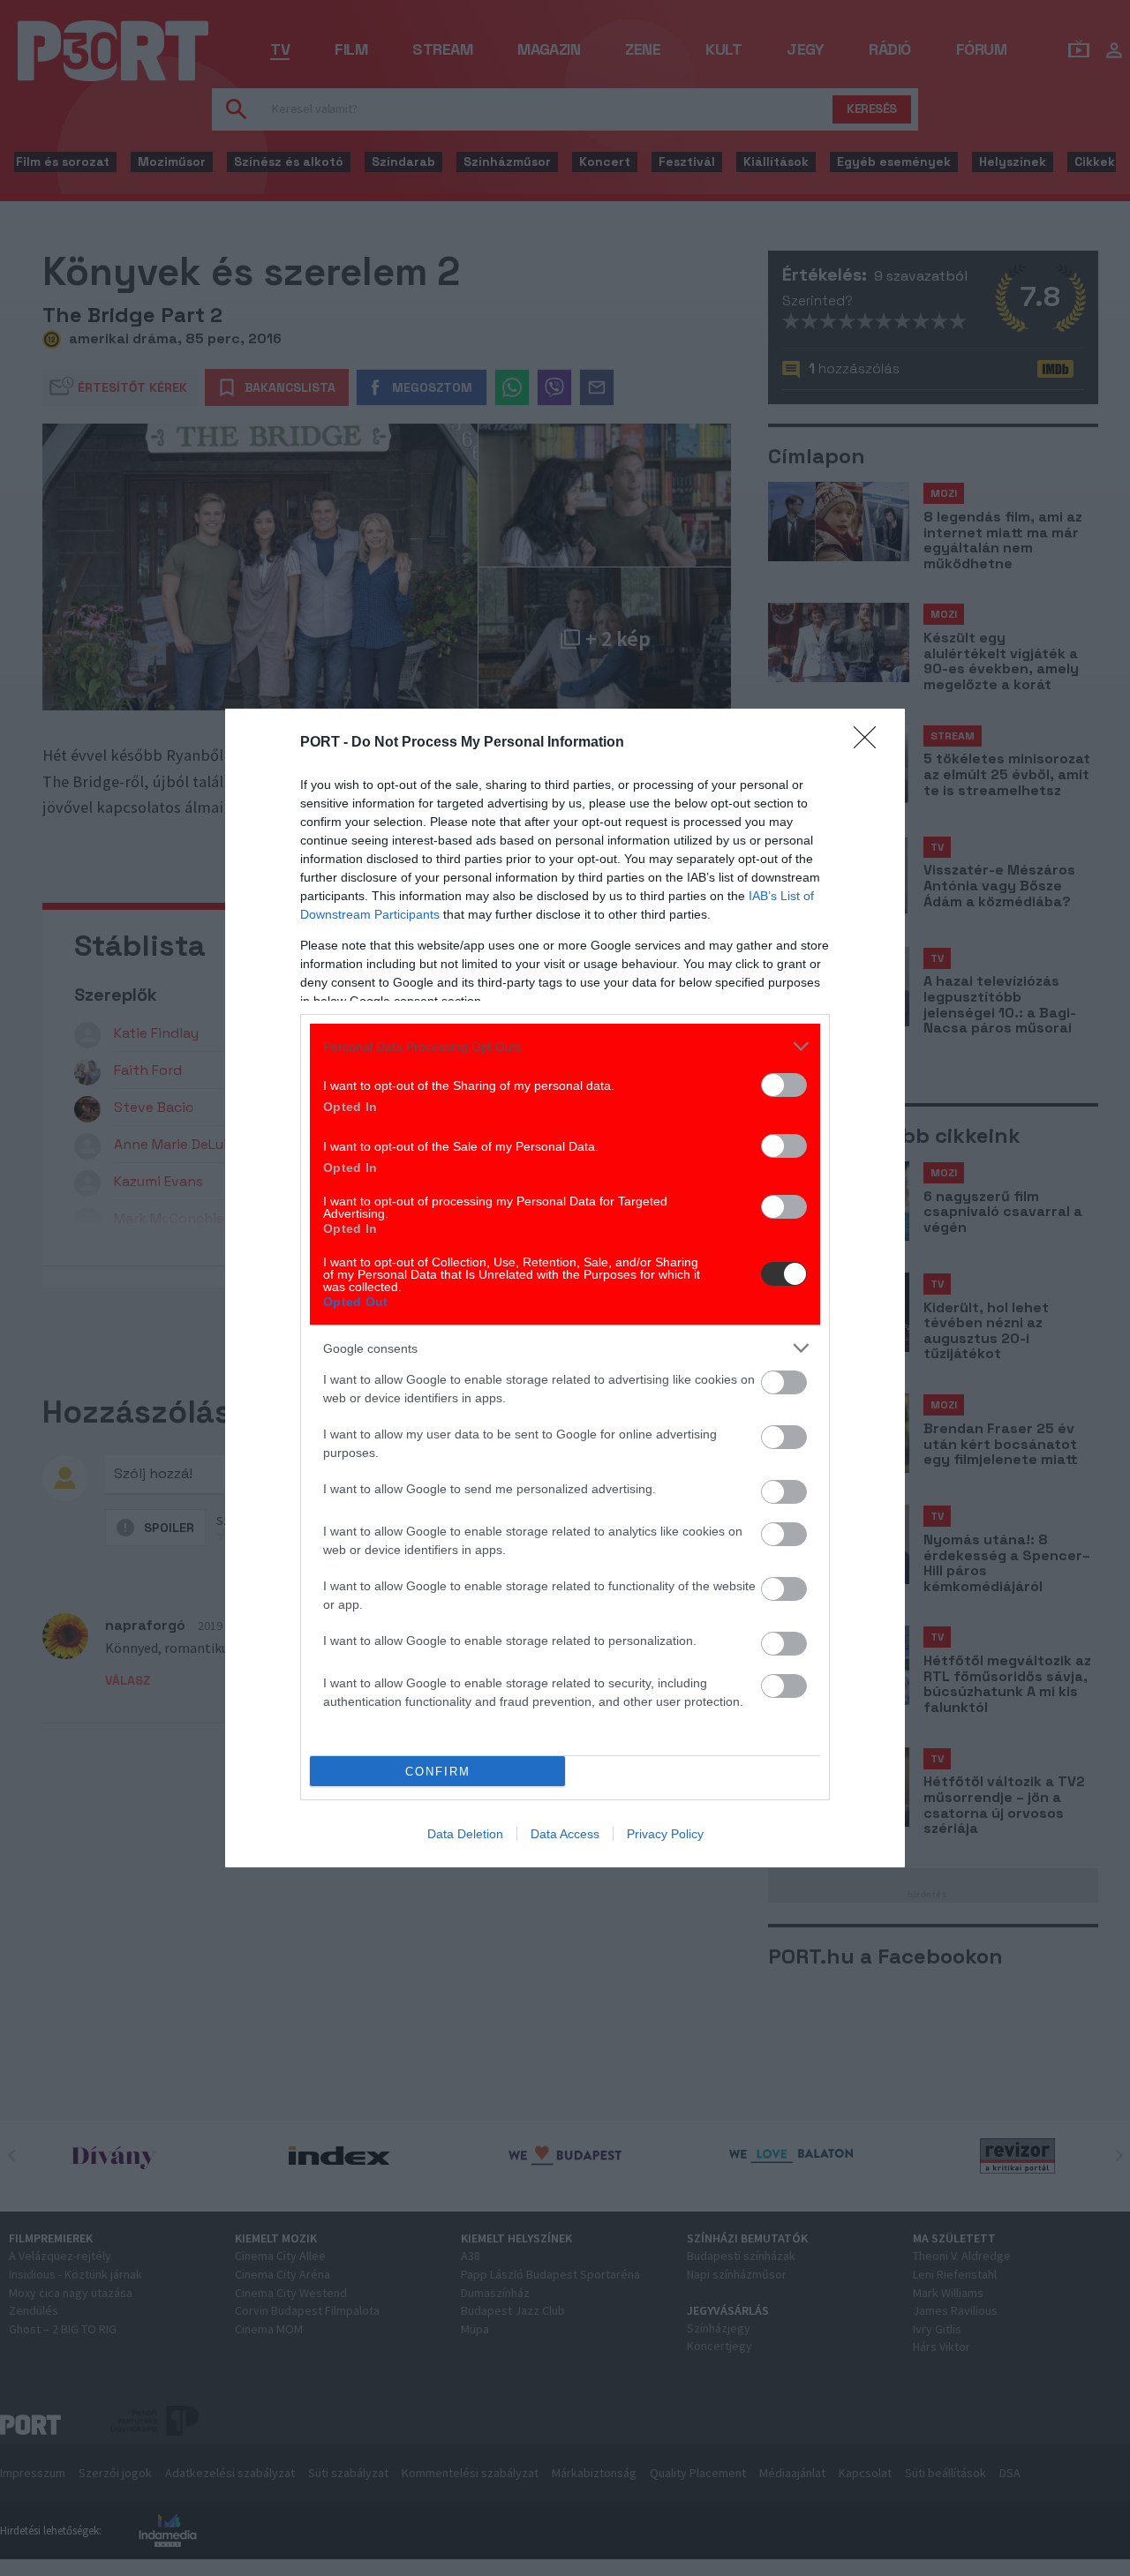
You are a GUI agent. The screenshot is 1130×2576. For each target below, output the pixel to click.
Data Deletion (465, 1834)
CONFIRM (438, 1772)
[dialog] (565, 1288)
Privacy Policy (665, 1834)
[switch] (784, 1085)
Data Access (565, 1834)
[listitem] (565, 1046)
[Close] (870, 743)
